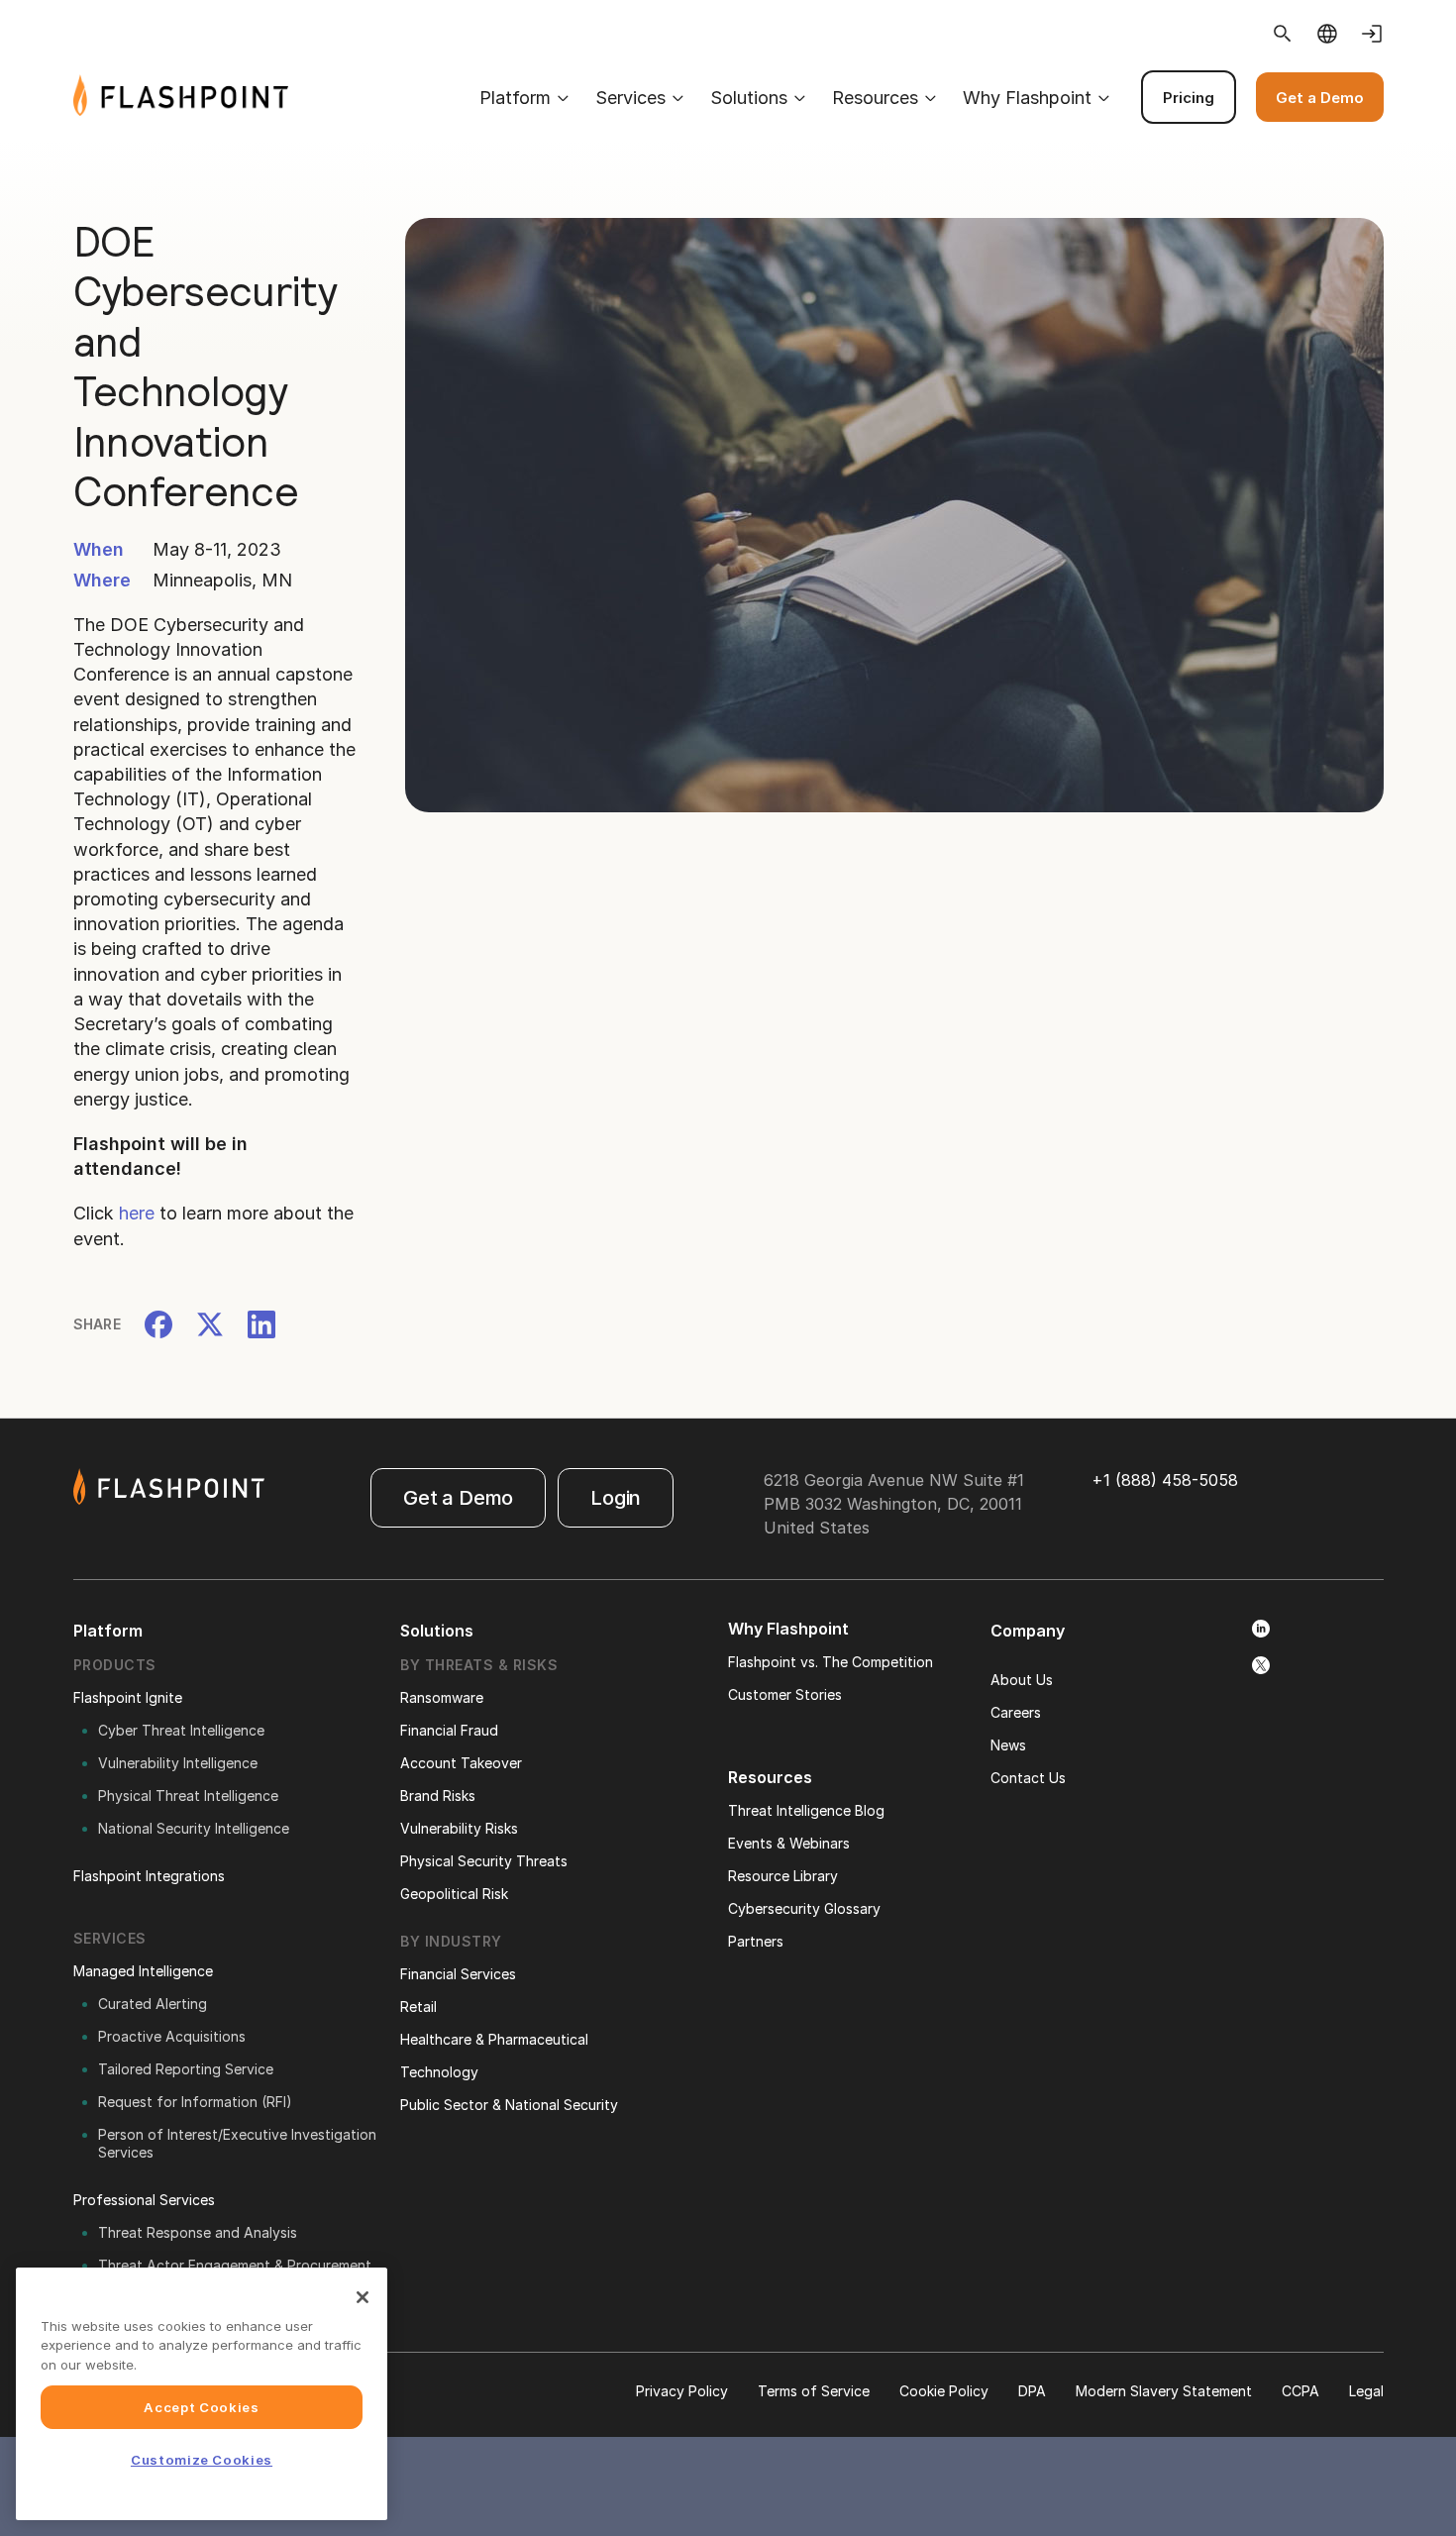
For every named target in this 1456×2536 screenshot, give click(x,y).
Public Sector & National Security (509, 2105)
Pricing (1189, 98)
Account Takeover (461, 1763)
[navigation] (835, 97)
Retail (418, 2007)
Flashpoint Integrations (149, 1876)
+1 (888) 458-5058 (1165, 1480)
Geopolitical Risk (454, 1894)
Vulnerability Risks (459, 1828)
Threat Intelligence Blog (806, 1810)
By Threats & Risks (479, 1665)
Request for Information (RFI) (195, 2102)
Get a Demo (1320, 98)
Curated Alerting (153, 2004)
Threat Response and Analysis (198, 2232)
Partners (756, 1941)
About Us (1022, 1680)
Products (115, 1665)
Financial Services (458, 1974)
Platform (515, 98)
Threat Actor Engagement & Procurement (235, 2265)
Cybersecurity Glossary (804, 1908)
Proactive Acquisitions (172, 2036)
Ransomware (442, 1697)
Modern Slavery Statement (1164, 2391)
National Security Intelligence (194, 1828)
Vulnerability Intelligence (178, 1763)
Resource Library (783, 1876)
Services (630, 98)
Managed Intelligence (143, 1971)
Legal (1366, 2391)
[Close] (363, 2297)
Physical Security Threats (484, 1861)
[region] (202, 2394)
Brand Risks (438, 1796)
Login (616, 1498)
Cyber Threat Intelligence (181, 1730)
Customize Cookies (202, 2460)
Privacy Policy (682, 2391)
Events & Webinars (789, 1843)
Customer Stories (785, 1694)
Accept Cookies (201, 2407)
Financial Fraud (449, 1730)
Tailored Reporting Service (186, 2069)
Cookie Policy (944, 2391)
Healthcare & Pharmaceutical (494, 2039)
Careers (1016, 1712)
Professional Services (144, 2200)
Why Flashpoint (1027, 98)
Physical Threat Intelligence (188, 1796)
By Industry (451, 1941)
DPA (1032, 2391)
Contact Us (1028, 1778)
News (1008, 1745)
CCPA (1300, 2391)
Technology (439, 2072)
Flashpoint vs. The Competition (831, 1662)
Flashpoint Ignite (128, 1697)
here (137, 1213)
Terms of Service (814, 2391)
